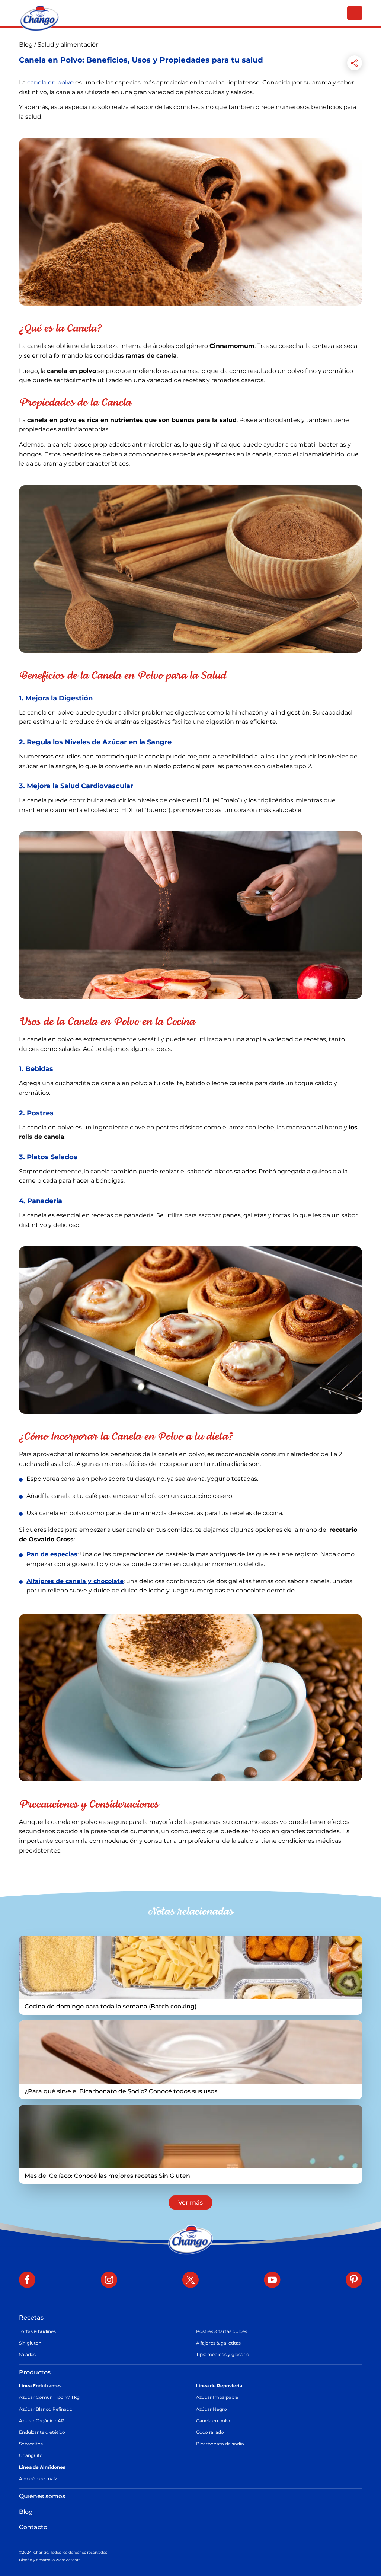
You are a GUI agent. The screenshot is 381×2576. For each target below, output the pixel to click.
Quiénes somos (42, 2496)
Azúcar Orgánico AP (42, 2421)
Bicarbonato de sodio (220, 2444)
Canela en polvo (214, 2421)
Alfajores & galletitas (218, 2343)
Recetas (31, 2318)
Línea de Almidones (42, 2467)
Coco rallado (210, 2432)
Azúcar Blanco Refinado (46, 2409)
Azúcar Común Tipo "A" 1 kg (49, 2397)
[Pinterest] (354, 2281)
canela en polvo (50, 82)
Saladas (27, 2354)
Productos (35, 2372)
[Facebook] (27, 2281)
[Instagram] (109, 2281)
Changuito (31, 2455)
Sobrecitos (31, 2444)
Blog (27, 44)
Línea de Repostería (219, 2386)
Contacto (33, 2527)
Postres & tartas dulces (222, 2331)
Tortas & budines (37, 2331)
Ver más (190, 2203)
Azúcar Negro (212, 2409)
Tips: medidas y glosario (223, 2354)
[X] (190, 2281)
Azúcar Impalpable (217, 2397)
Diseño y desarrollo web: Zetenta (50, 2560)
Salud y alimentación (69, 44)
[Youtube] (272, 2281)
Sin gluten (30, 2343)
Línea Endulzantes (40, 2386)
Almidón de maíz (38, 2479)
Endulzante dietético (42, 2432)
